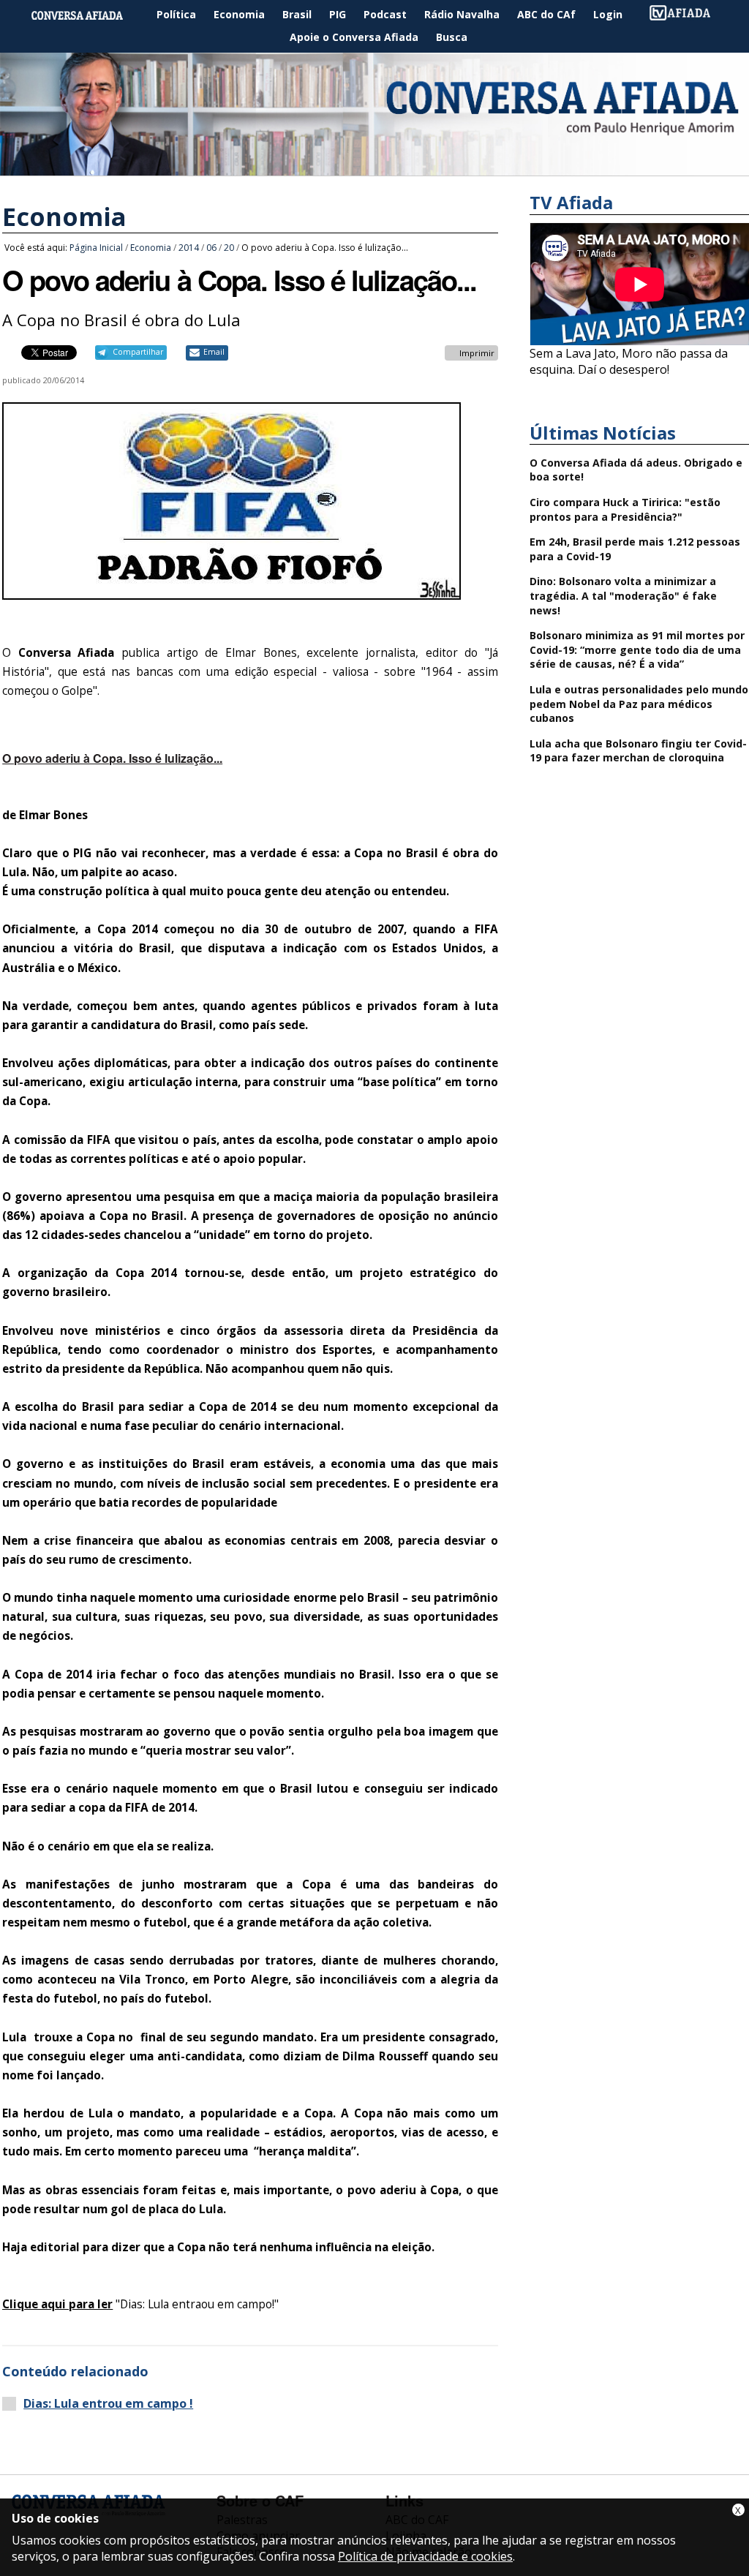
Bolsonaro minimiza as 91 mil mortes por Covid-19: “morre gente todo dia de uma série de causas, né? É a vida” (637, 649)
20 (229, 248)
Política (176, 14)
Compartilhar (138, 352)
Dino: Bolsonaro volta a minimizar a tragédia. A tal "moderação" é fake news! (623, 595)
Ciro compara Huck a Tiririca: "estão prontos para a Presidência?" (625, 509)
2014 (189, 248)
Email (214, 352)
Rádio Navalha (462, 14)
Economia (239, 14)
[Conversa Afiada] (374, 167)
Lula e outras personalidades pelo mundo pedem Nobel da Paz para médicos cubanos (639, 704)
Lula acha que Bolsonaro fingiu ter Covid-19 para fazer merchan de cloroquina (638, 751)
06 (211, 248)
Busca (452, 37)
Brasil (297, 14)
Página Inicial (88, 15)
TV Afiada (688, 15)
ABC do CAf (546, 14)
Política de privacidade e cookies (425, 2556)
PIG (338, 14)
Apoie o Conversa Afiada (354, 37)
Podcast (385, 14)
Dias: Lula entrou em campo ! (108, 2404)
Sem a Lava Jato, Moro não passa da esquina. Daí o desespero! (629, 361)
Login (608, 14)
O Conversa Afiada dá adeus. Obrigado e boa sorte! (636, 470)
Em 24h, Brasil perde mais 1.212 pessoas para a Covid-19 (635, 549)
